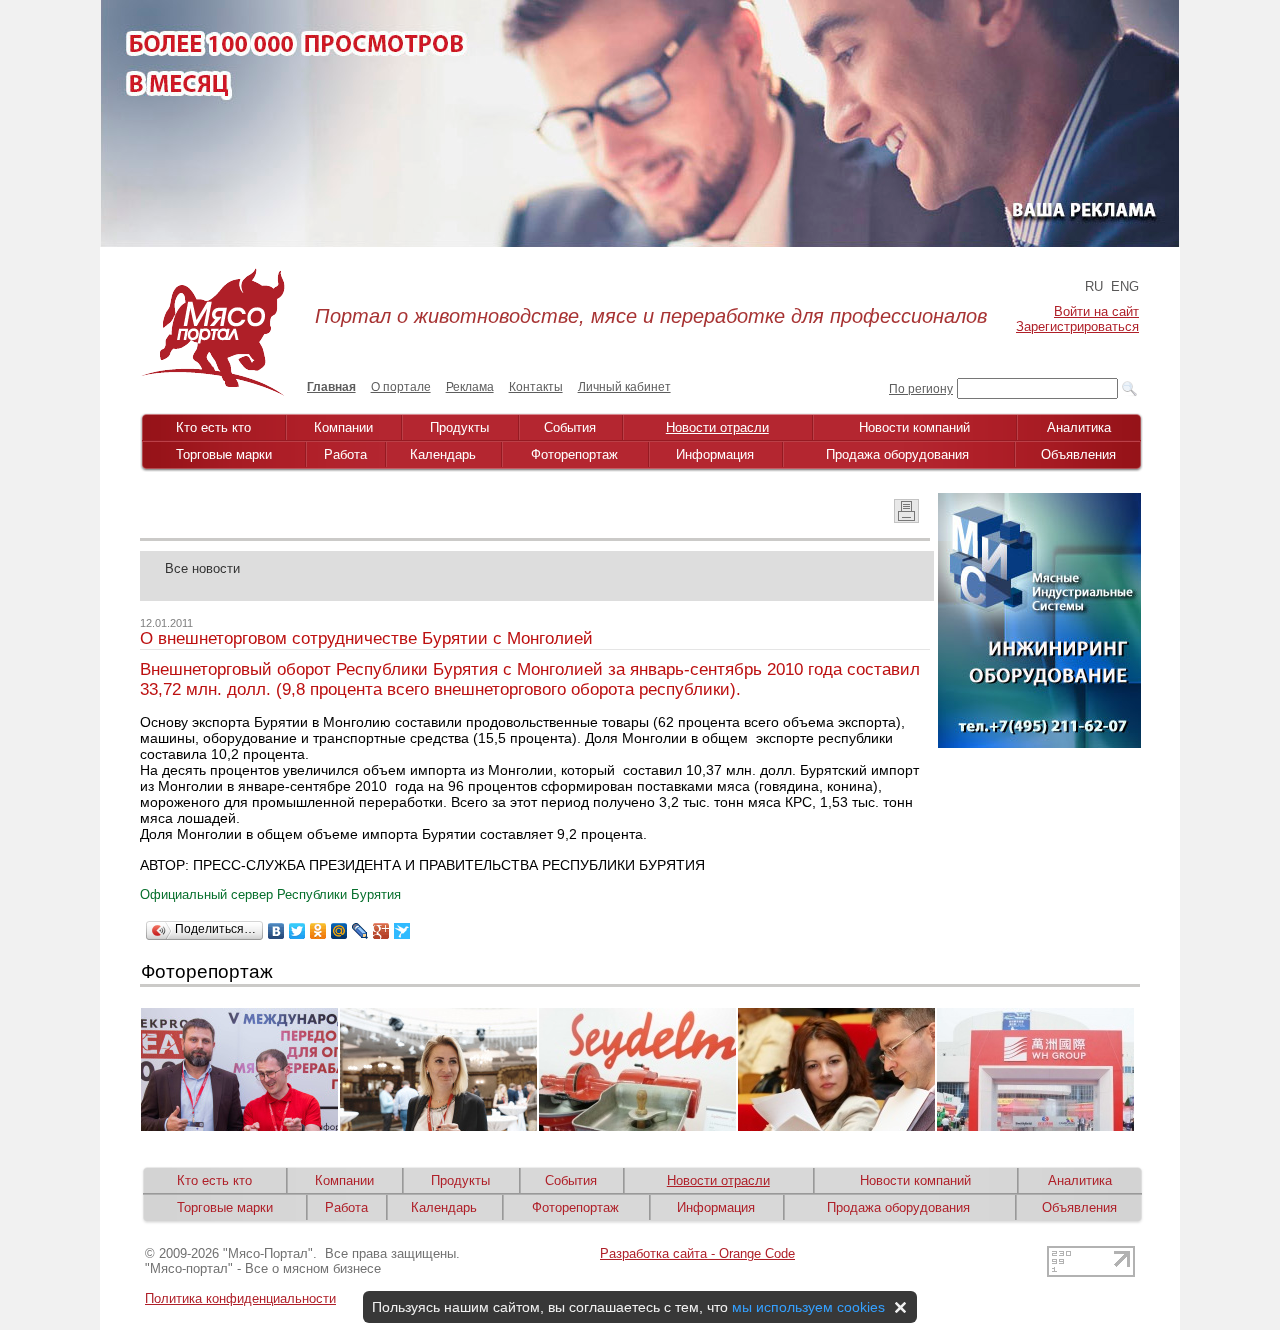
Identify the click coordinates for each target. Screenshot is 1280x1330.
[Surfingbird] (402, 931)
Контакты (536, 387)
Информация (715, 454)
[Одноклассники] (318, 931)
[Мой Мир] (339, 931)
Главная (331, 387)
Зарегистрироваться (1077, 326)
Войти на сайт (1096, 311)
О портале (401, 387)
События (570, 427)
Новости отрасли (717, 427)
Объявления (1078, 454)
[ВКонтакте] (276, 931)
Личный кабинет (624, 387)
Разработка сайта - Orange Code (697, 1253)
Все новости (202, 568)
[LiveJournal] (360, 931)
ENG (1125, 286)
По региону (921, 389)
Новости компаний (914, 427)
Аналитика (1079, 427)
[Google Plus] (381, 931)
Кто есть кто (213, 427)
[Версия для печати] (906, 518)
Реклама (470, 387)
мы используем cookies (808, 1307)
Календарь (443, 454)
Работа (345, 454)
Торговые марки (224, 454)
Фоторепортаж (574, 454)
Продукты (459, 427)
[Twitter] (297, 931)
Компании (343, 427)
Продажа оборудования (897, 454)
